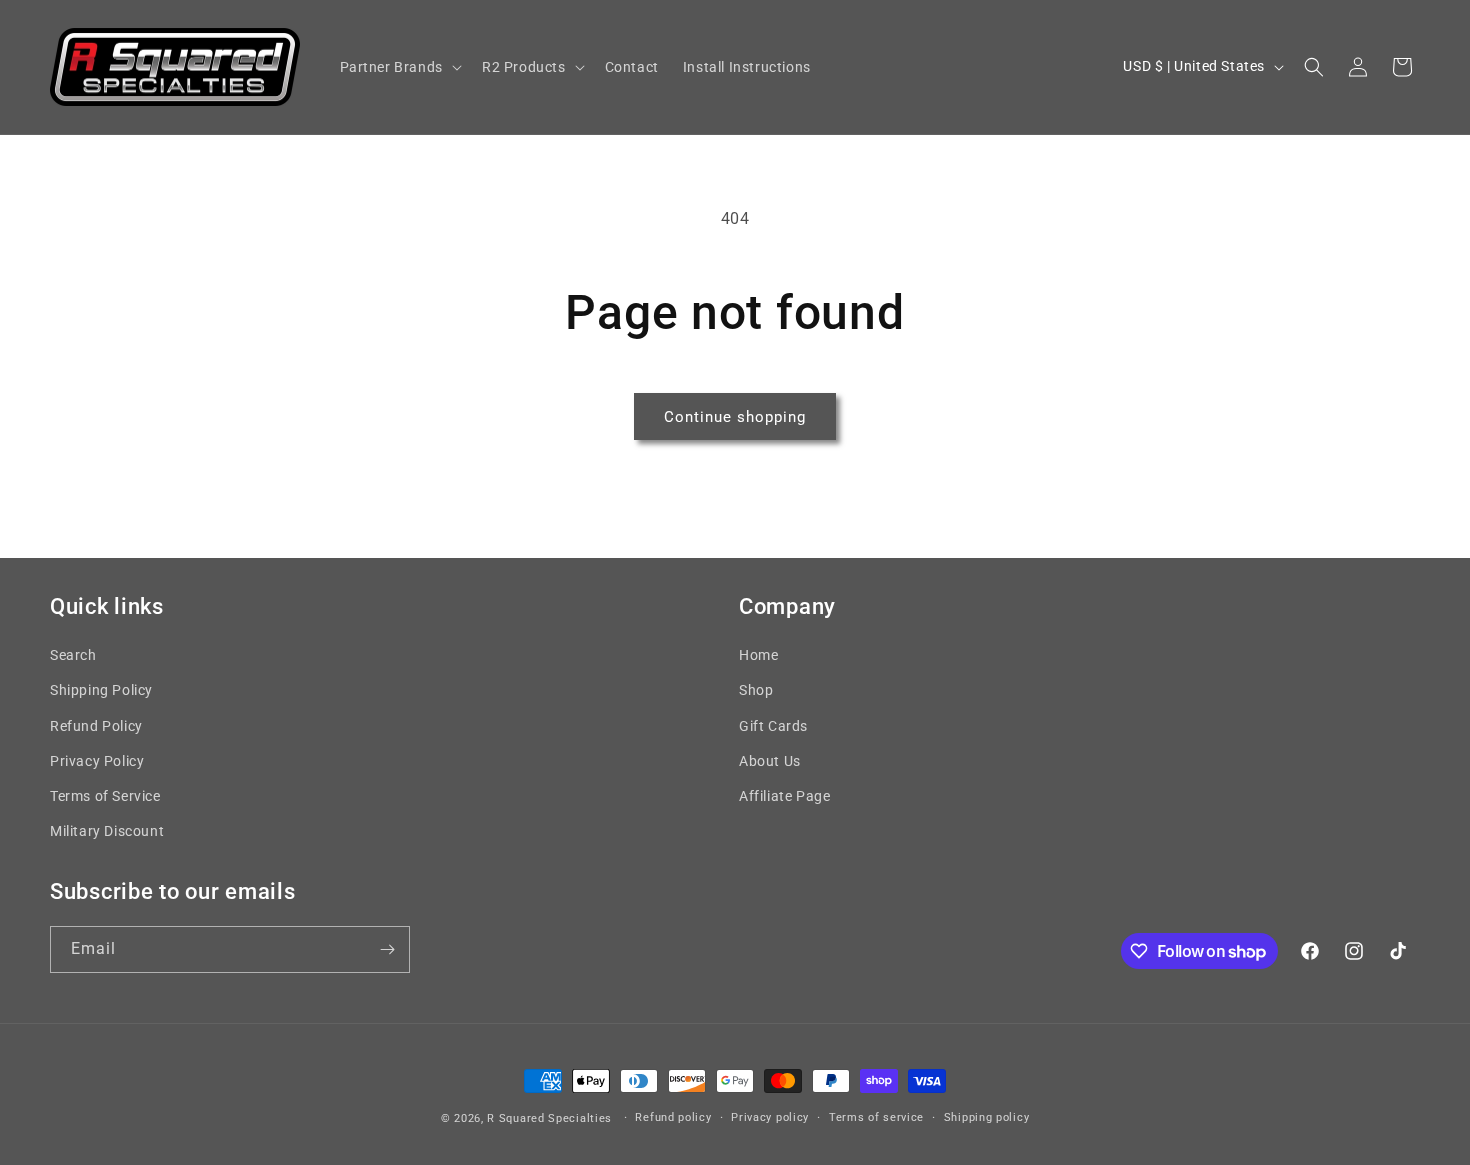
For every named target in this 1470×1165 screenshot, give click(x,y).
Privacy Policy (97, 761)
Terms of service (876, 1117)
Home (758, 655)
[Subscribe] (387, 949)
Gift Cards (773, 726)
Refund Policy (96, 726)
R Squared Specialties (549, 1118)
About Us (770, 761)
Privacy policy (770, 1117)
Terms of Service (105, 796)
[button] (399, 67)
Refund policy (673, 1117)
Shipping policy (987, 1117)
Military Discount (107, 831)
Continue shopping (735, 417)
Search (73, 655)
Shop (756, 690)
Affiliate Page (784, 796)
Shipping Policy (101, 690)
